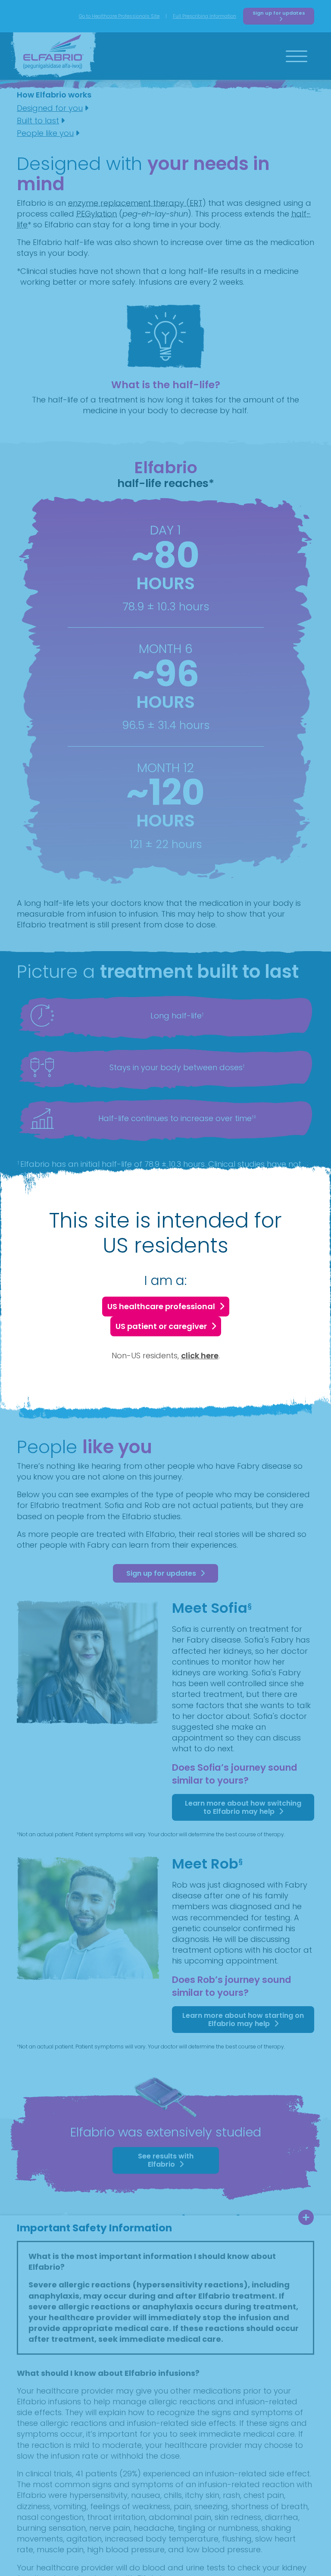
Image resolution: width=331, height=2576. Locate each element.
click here (200, 1356)
